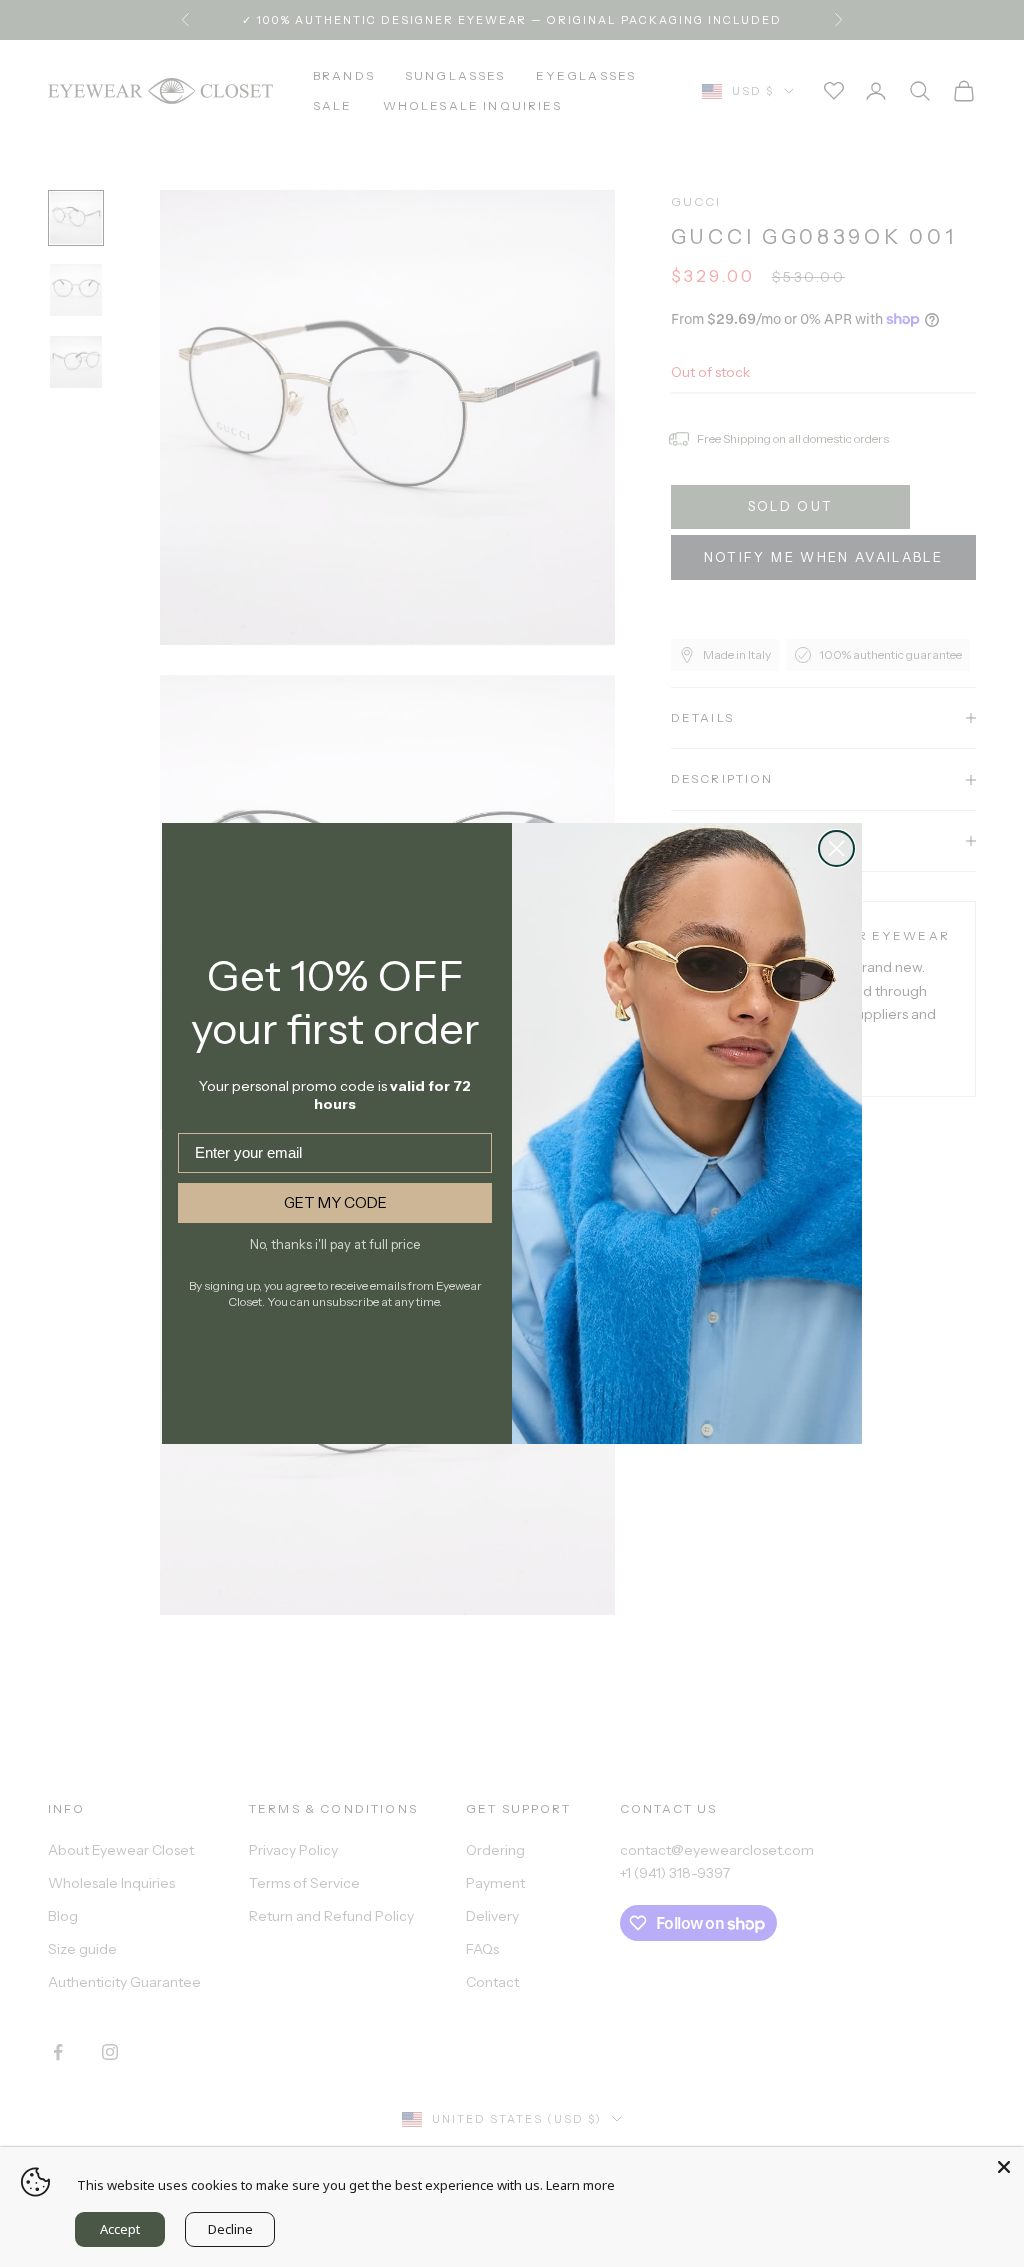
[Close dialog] (836, 848)
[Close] (1004, 2167)
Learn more (580, 2185)
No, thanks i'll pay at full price (335, 1244)
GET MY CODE (335, 1202)
